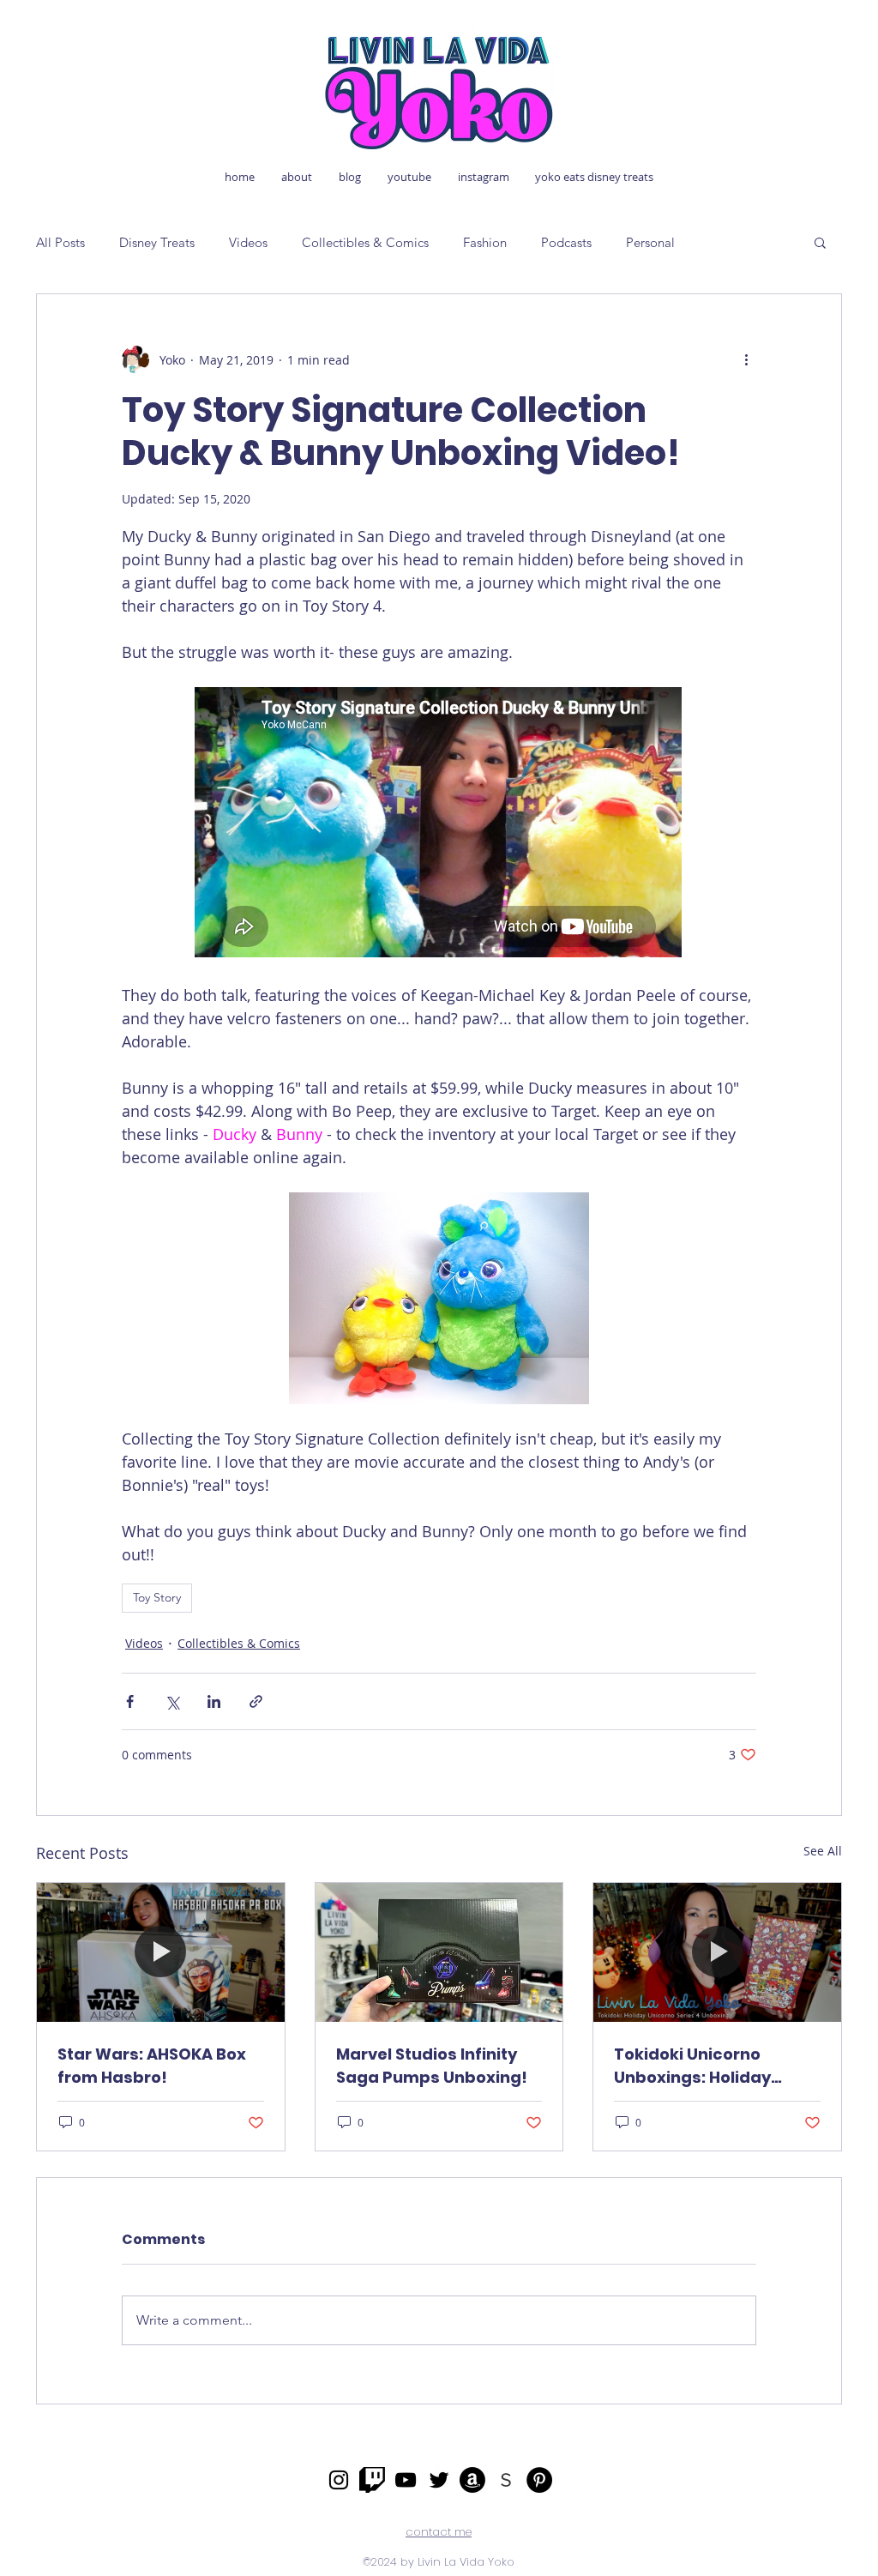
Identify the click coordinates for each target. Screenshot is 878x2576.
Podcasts (566, 242)
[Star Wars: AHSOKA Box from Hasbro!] (161, 1952)
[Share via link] (256, 1701)
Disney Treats (157, 242)
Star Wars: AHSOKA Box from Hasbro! (152, 2066)
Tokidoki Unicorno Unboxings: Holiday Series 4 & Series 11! (692, 2066)
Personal (650, 242)
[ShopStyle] (506, 2480)
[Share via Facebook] (130, 1701)
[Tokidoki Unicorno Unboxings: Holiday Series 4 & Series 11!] (717, 1952)
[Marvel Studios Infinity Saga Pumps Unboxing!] (439, 1952)
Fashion (485, 242)
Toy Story (157, 1597)
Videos (248, 242)
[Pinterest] (539, 2480)
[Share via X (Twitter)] (172, 1701)
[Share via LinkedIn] (214, 1701)
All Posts (60, 242)
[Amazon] (472, 2480)
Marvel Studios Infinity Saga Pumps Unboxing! (432, 2066)
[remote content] (439, 824)
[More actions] (746, 359)
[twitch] (372, 2480)
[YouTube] (406, 2480)
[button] (820, 242)
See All (823, 1851)
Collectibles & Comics (365, 242)
